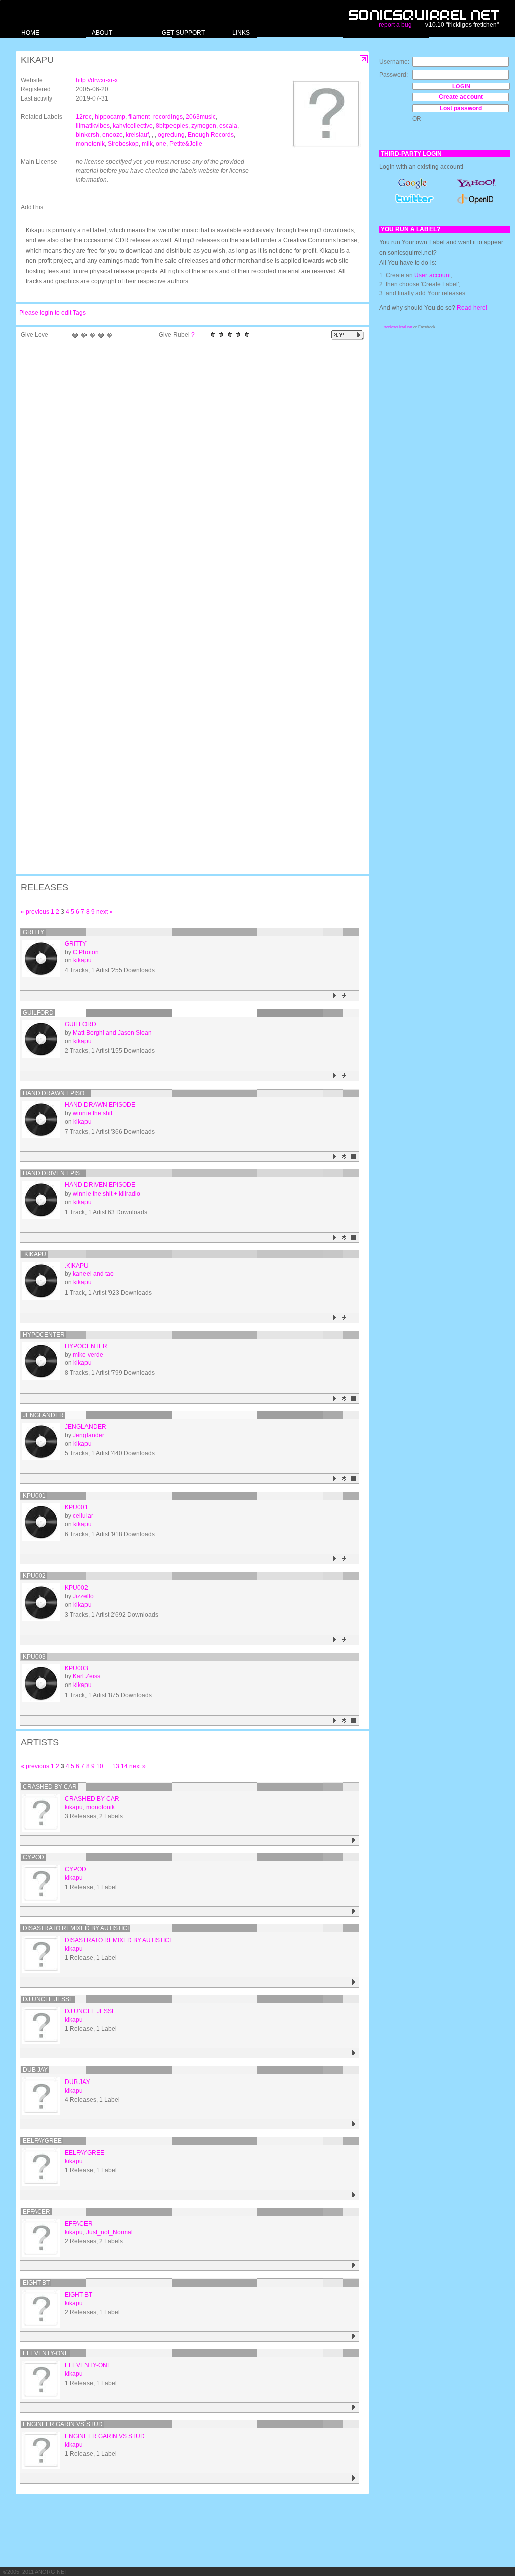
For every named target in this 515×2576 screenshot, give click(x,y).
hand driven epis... (54, 1173)
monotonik (90, 144)
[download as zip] (344, 996)
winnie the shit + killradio (107, 1194)
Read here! (472, 308)
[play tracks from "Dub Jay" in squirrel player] (354, 2124)
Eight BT (36, 2283)
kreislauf (137, 135)
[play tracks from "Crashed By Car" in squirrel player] (354, 1841)
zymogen (204, 126)
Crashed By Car (50, 1787)
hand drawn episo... (56, 1093)
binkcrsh (88, 135)
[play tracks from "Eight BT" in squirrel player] (354, 2337)
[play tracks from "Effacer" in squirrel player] (354, 2266)
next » (104, 912)
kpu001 (34, 1496)
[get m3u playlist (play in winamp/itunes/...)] (354, 996)
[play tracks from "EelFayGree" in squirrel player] (354, 2195)
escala (228, 126)
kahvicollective (133, 126)
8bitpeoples (172, 126)
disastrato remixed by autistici (76, 1928)
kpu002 (34, 1576)
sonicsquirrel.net (398, 327)
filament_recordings (155, 117)
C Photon (86, 952)
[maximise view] (364, 60)
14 (124, 1766)
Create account (461, 97)
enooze (112, 135)
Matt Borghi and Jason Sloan (112, 1033)
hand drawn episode (100, 1105)
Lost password (461, 108)
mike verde (88, 1355)
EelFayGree (42, 2141)
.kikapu (34, 1254)
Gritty (33, 932)
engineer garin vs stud (63, 2424)
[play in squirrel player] (41, 959)
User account (433, 275)
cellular (83, 1516)
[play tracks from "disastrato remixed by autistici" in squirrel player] (354, 1982)
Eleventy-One (46, 2353)
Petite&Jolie (186, 144)
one (161, 144)
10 (100, 1766)
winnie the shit (93, 1113)
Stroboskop (123, 144)
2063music (201, 117)
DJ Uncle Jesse (48, 1999)
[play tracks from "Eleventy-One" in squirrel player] (354, 2407)
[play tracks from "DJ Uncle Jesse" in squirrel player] (354, 2053)
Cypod (33, 1857)
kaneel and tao (93, 1274)
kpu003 (34, 1657)
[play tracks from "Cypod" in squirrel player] (354, 1911)
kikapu (82, 960)
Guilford (38, 1013)
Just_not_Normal (109, 2232)
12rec (84, 117)
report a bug (395, 25)
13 (116, 1766)
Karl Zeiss (87, 1676)
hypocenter (44, 1335)
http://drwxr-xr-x (97, 80)
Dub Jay (35, 2070)
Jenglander (43, 1415)
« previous (35, 912)
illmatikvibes (93, 126)
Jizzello (83, 1596)
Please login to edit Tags (53, 313)
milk (147, 144)
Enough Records (211, 135)
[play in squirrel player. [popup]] (348, 335)
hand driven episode (100, 1185)
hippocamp (110, 117)
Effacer (36, 2212)
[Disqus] (187, 474)
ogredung (171, 135)
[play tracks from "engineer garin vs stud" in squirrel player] (354, 2478)
